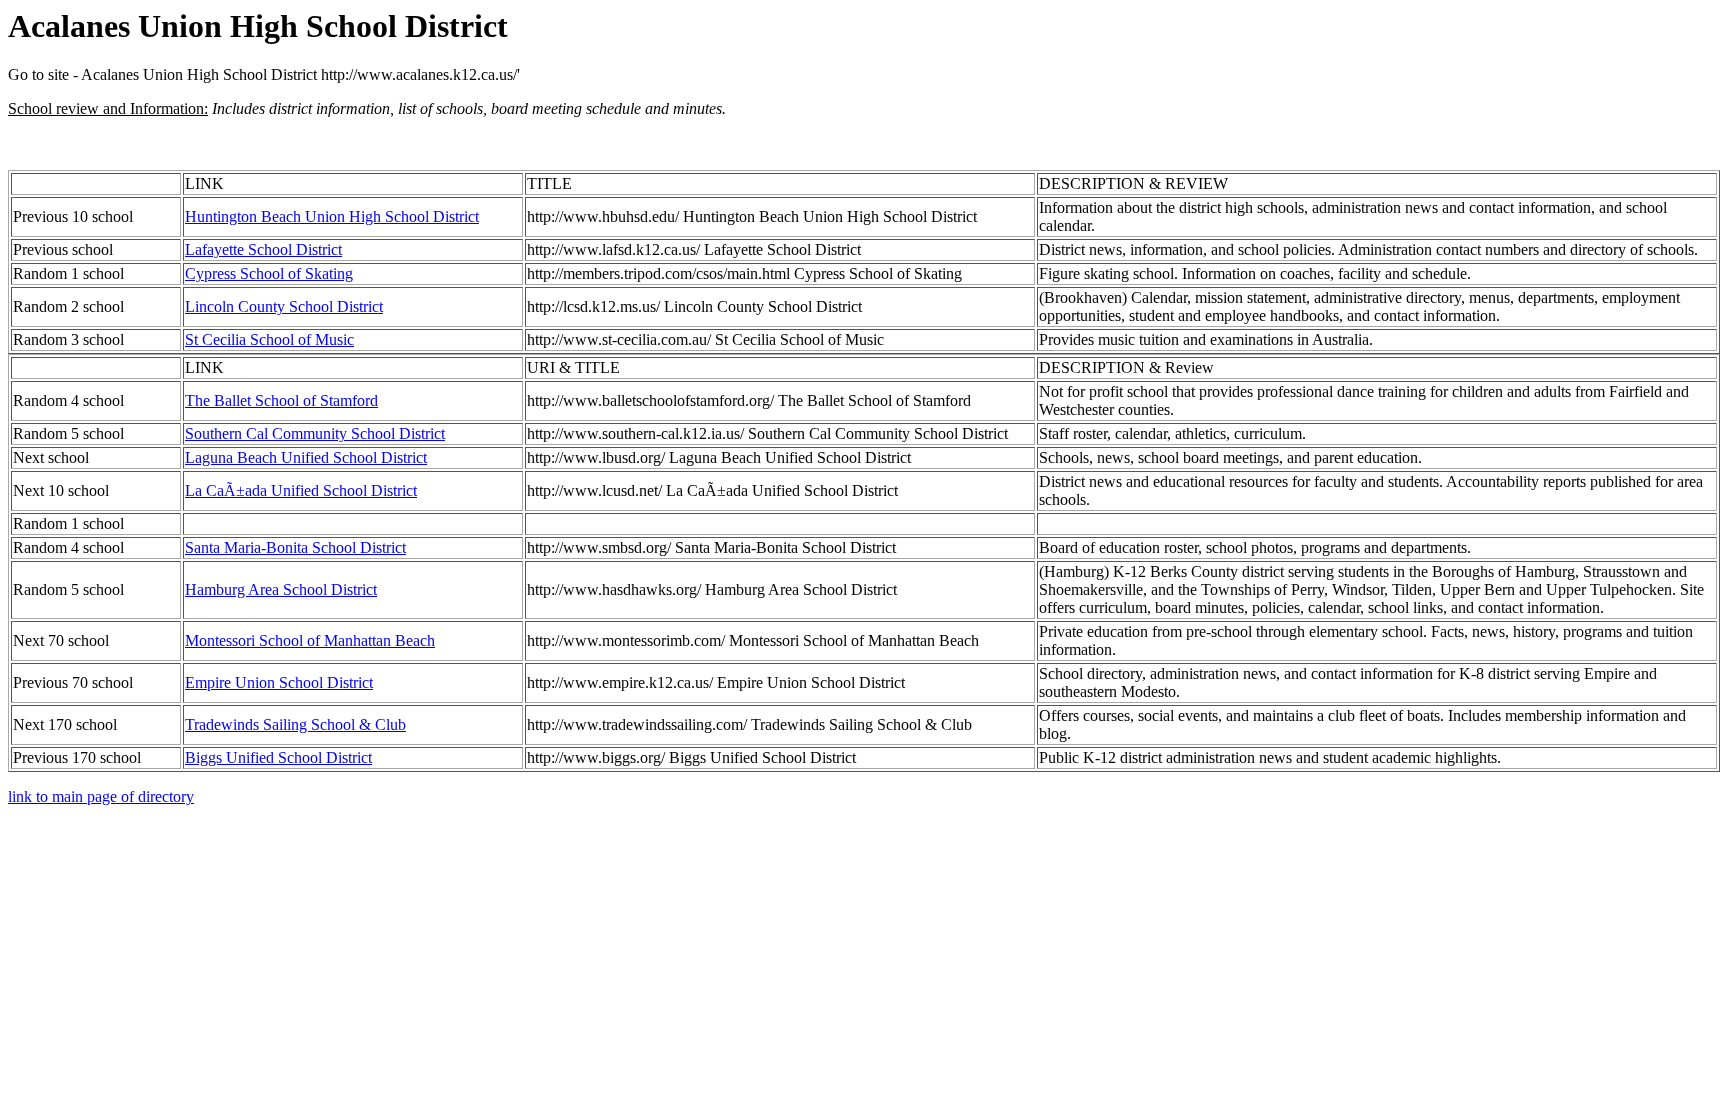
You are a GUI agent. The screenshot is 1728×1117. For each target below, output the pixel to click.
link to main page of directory (101, 796)
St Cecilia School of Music (269, 339)
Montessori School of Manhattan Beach (310, 640)
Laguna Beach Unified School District (306, 457)
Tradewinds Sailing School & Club (295, 724)
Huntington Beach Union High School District (332, 216)
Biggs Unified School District (278, 757)
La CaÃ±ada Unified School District (301, 490)
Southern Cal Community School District (315, 433)
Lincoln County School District (284, 306)
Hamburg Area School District (281, 589)
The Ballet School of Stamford (281, 400)
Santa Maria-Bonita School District (295, 547)
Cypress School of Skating (269, 273)
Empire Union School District (279, 682)
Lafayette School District (263, 249)
